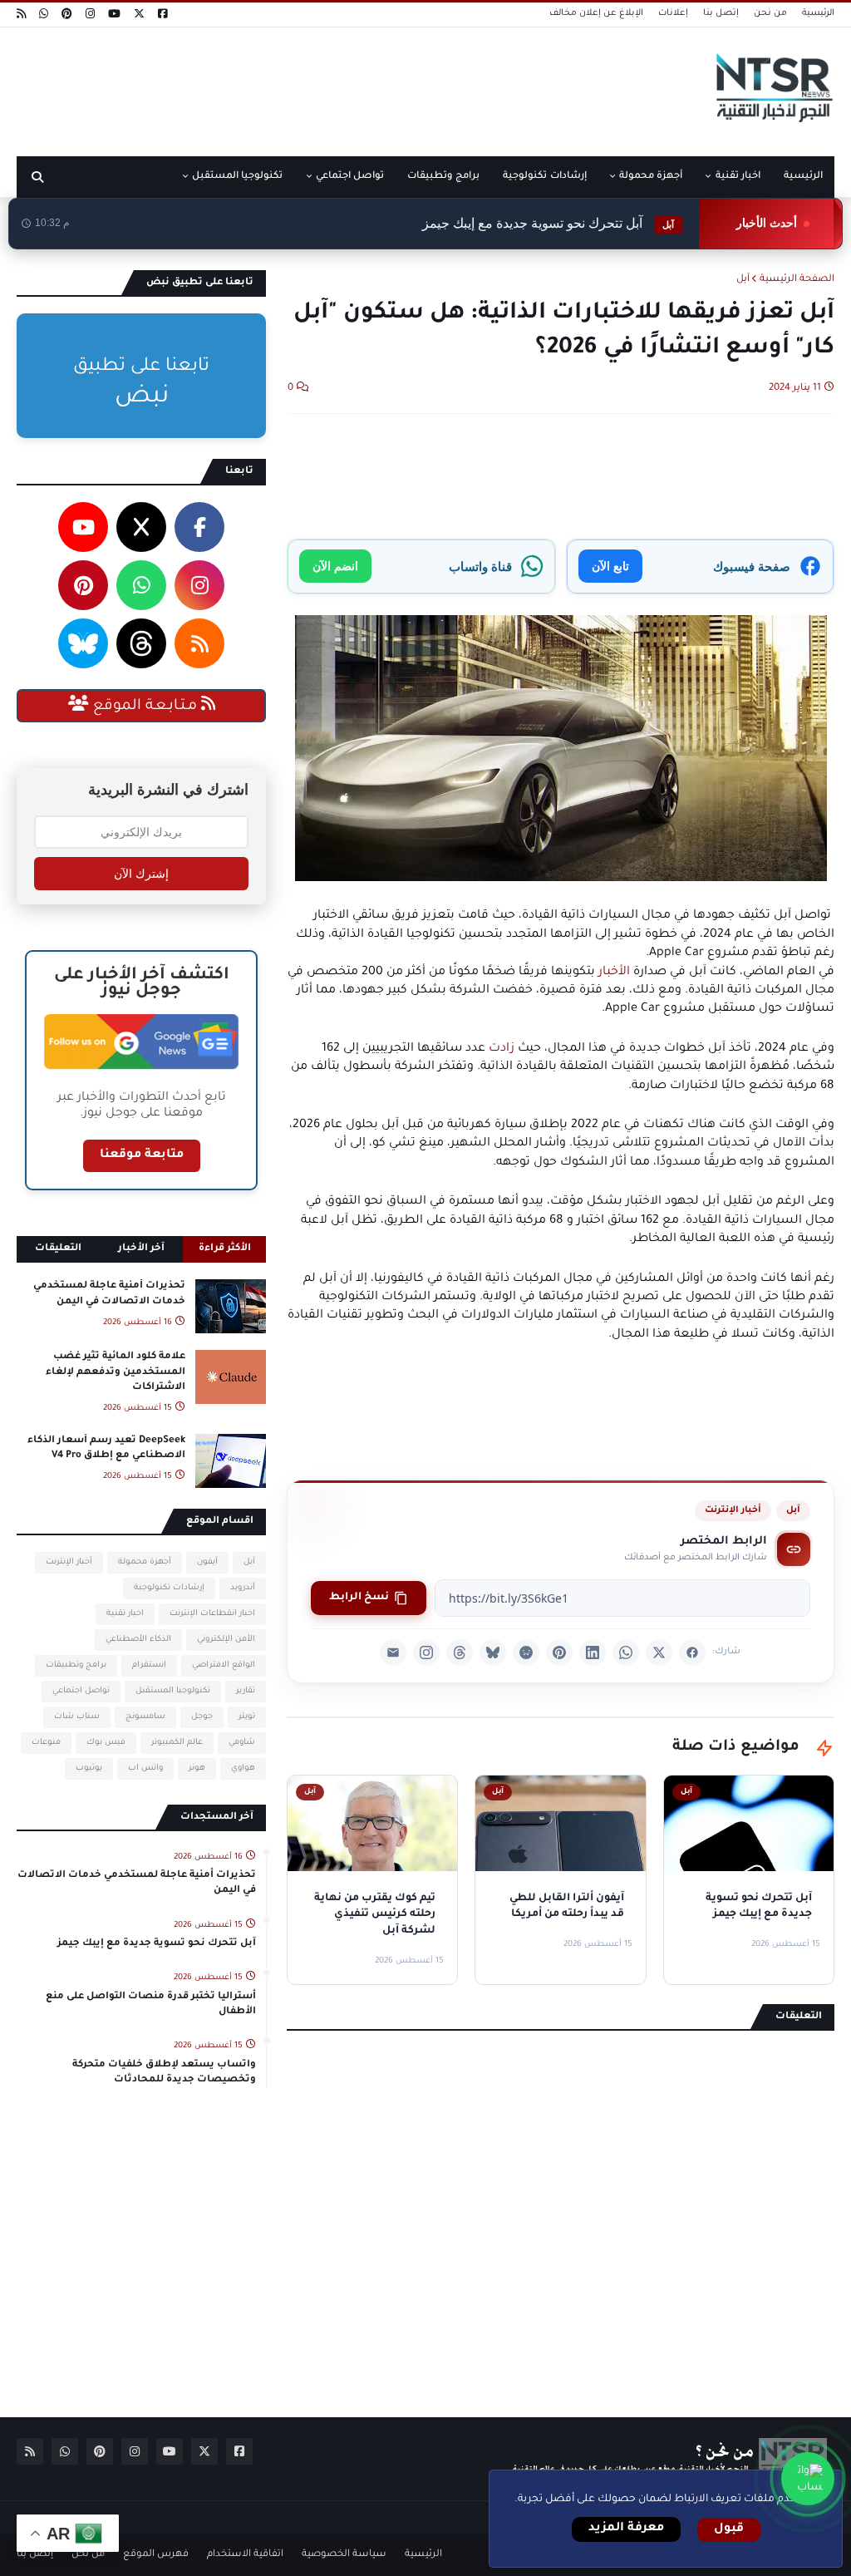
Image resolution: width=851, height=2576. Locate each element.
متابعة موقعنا (142, 1155)
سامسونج (145, 1717)
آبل (743, 280)
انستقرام (149, 1665)
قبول (729, 2529)
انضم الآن (335, 566)
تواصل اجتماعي (81, 1691)
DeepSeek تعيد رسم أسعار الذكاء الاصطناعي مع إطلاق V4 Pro (106, 1448)
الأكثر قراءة (225, 1249)
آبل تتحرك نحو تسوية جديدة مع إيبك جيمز (548, 223)
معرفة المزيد (626, 2529)
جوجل (202, 1717)
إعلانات (673, 13)
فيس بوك (106, 1743)
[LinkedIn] (593, 1652)
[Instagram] (426, 1652)
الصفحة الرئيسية (797, 280)
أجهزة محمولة (145, 1562)
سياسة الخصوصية (344, 2555)
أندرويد (243, 1588)
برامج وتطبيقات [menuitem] (443, 177)
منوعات (46, 1743)
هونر (197, 1768)
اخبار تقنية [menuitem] (738, 177)
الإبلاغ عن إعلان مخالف (596, 13)
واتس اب (145, 1768)
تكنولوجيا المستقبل (173, 1691)
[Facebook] (692, 1652)
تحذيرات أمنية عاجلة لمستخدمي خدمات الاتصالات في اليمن (109, 1294)
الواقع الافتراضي (224, 1665)
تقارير (246, 1691)
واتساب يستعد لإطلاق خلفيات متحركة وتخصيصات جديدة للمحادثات (164, 2073)
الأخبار (614, 973)
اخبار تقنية (125, 1614)
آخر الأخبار (141, 1249)
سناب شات (77, 1717)
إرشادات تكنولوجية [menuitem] (544, 177)
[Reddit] (526, 1652)
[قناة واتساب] (808, 2479)
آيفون (207, 1562)
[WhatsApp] (626, 1652)
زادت (502, 1049)
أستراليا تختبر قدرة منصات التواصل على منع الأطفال (151, 2005)
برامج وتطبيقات (76, 1665)
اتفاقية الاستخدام (245, 2555)
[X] (659, 1652)
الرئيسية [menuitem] (803, 177)
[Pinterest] (559, 1652)
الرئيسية (818, 13)
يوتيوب (89, 1768)
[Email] (393, 1652)
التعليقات (58, 1249)
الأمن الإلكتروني (226, 1640)
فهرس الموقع (156, 2555)
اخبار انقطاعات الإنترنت (212, 1614)
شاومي (242, 1743)
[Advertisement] (319, 86)
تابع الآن (610, 566)
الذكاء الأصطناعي (138, 1640)
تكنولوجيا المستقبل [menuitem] (237, 177)
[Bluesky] (493, 1652)
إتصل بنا (721, 13)
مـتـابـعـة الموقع (145, 707)
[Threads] (460, 1652)
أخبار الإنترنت (733, 1510)
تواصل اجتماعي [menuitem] (350, 177)
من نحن (770, 13)
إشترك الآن (141, 874)
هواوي (243, 1768)
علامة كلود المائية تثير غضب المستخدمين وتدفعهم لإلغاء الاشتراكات (116, 1372)
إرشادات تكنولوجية (169, 1588)
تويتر (247, 1717)
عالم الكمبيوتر (177, 1743)
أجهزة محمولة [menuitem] (651, 177)
